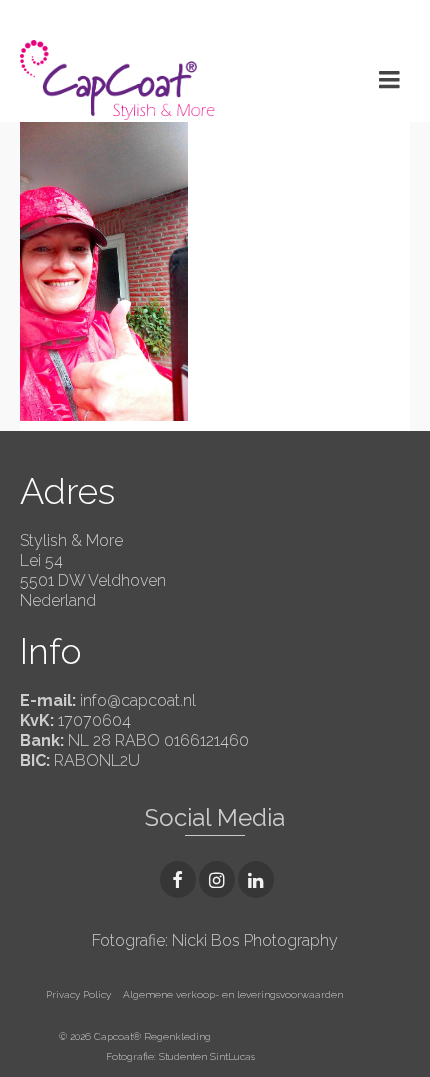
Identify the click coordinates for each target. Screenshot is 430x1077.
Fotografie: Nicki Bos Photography (215, 940)
